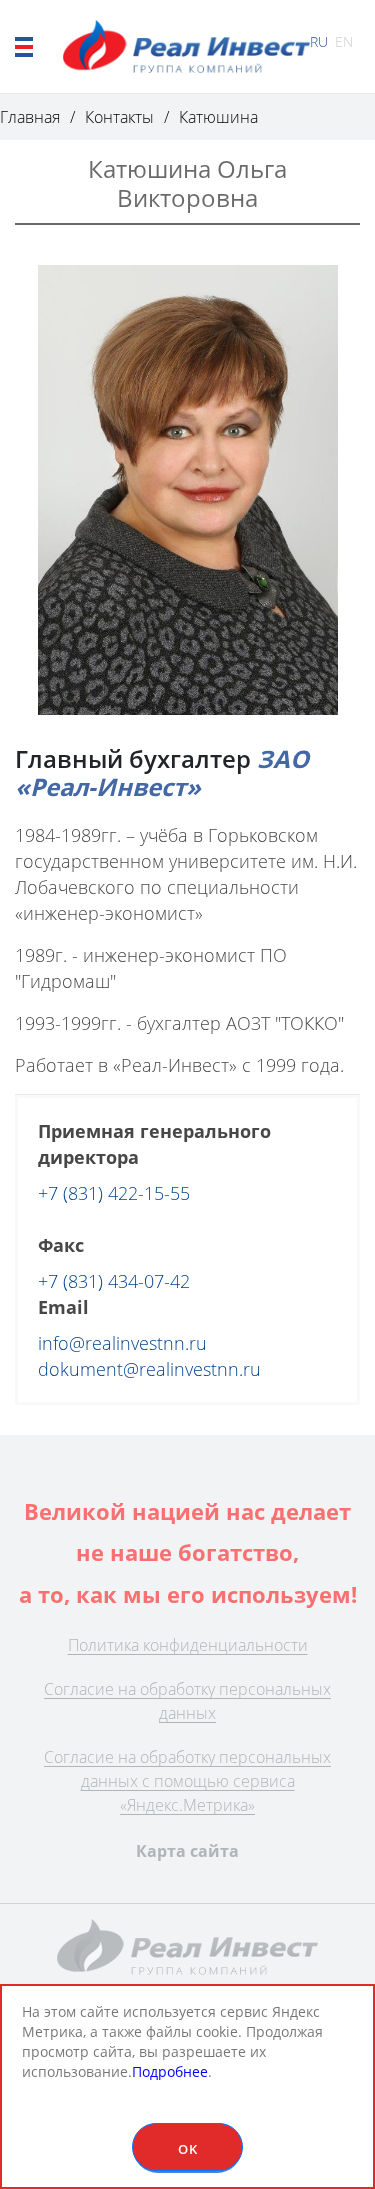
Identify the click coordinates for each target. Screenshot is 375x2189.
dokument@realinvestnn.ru (149, 1369)
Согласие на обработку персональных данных (187, 1701)
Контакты (119, 117)
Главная (30, 117)
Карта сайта (187, 1851)
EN (344, 41)
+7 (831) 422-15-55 (114, 1193)
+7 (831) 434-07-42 (114, 1281)
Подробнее (170, 2071)
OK (188, 2149)
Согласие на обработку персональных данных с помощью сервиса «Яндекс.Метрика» (187, 1781)
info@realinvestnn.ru (122, 1343)
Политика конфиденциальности (188, 1645)
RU (319, 41)
